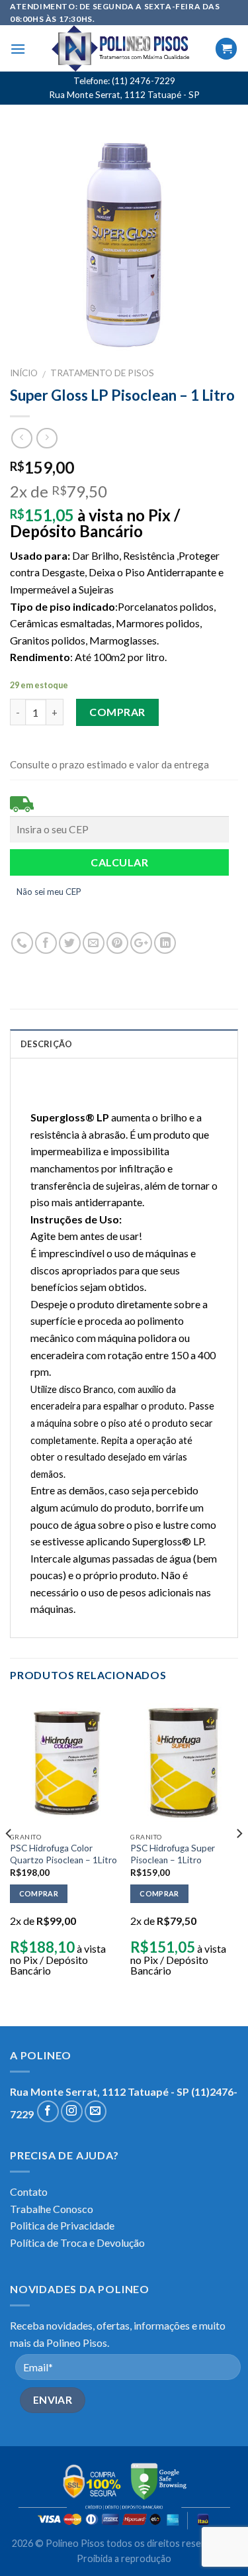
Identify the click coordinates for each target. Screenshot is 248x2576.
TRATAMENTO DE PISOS (102, 373)
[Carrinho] (226, 49)
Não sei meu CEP (49, 892)
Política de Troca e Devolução (77, 2242)
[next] (239, 1860)
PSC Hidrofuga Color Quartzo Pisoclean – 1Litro (63, 1854)
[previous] (9, 1860)
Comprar (117, 712)
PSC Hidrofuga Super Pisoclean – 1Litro (173, 1854)
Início (24, 373)
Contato (29, 2191)
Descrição (46, 1044)
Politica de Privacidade (62, 2225)
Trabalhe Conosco (52, 2209)
